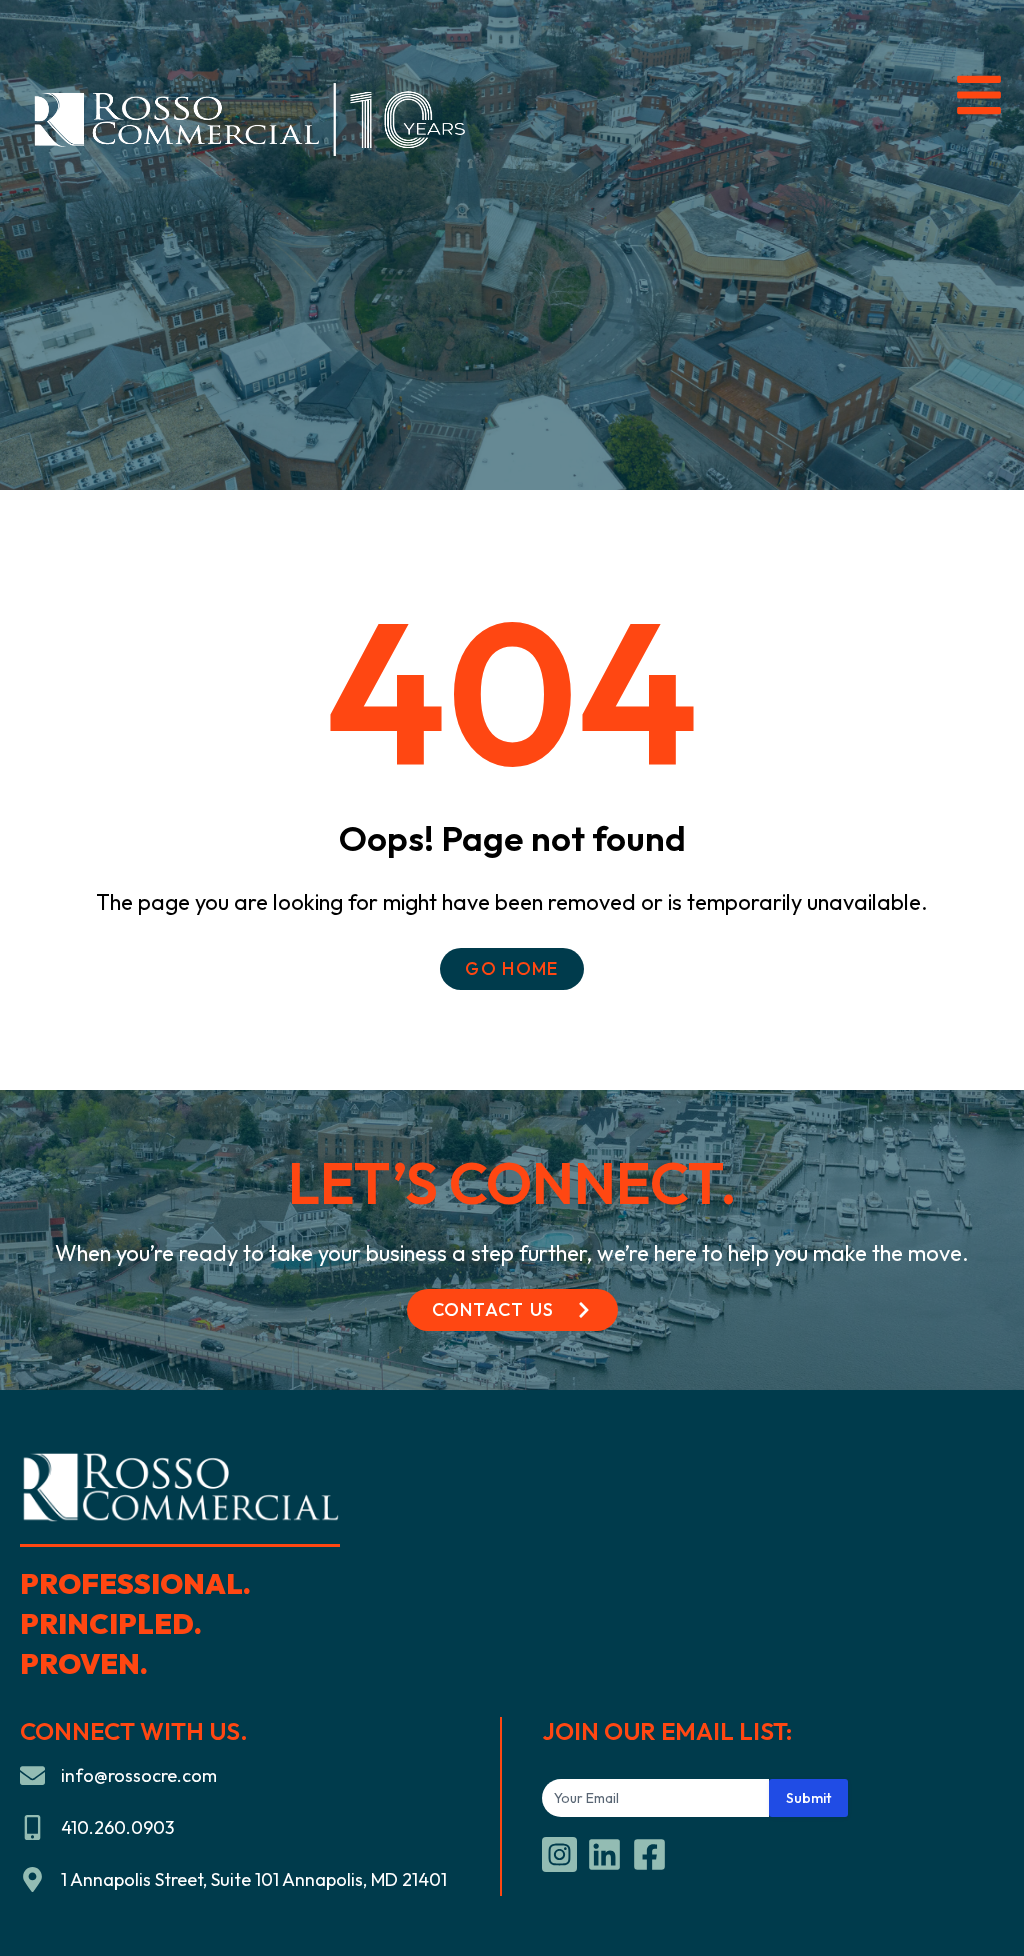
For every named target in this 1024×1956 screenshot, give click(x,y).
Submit (808, 1798)
